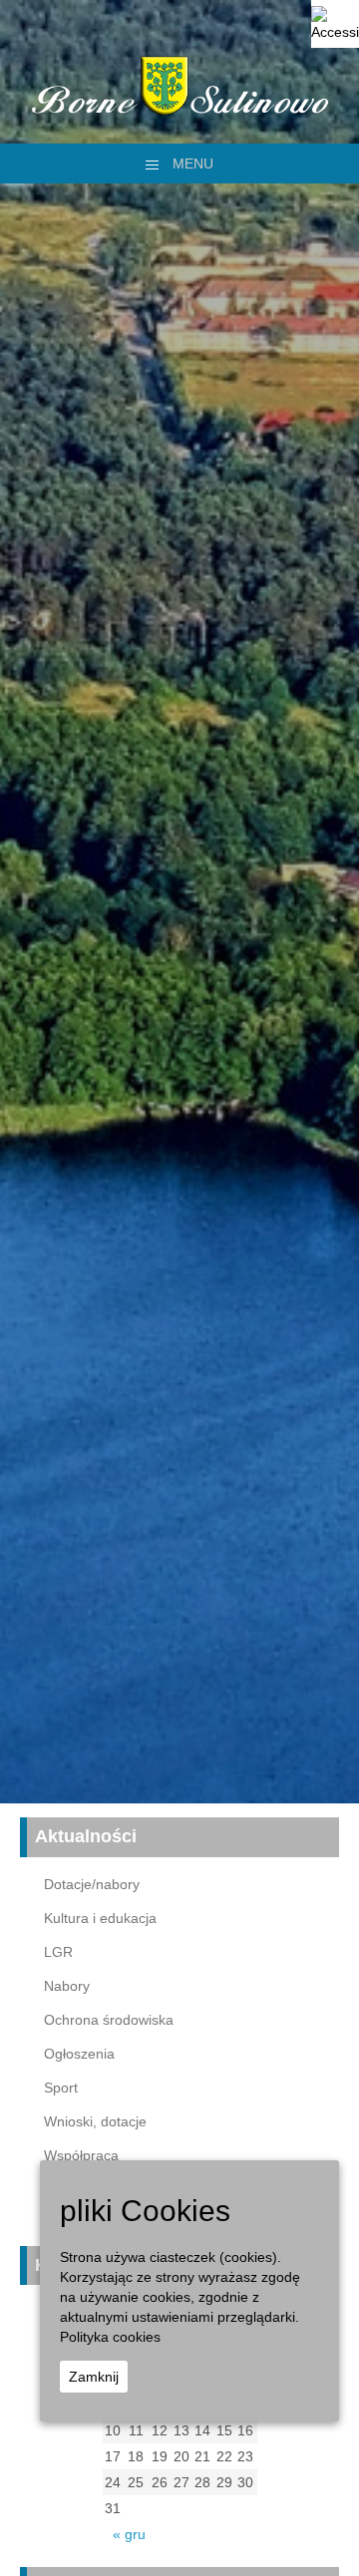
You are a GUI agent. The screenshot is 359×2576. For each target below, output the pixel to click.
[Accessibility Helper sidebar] (335, 24)
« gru (129, 2534)
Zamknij (94, 2377)
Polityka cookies (110, 2337)
